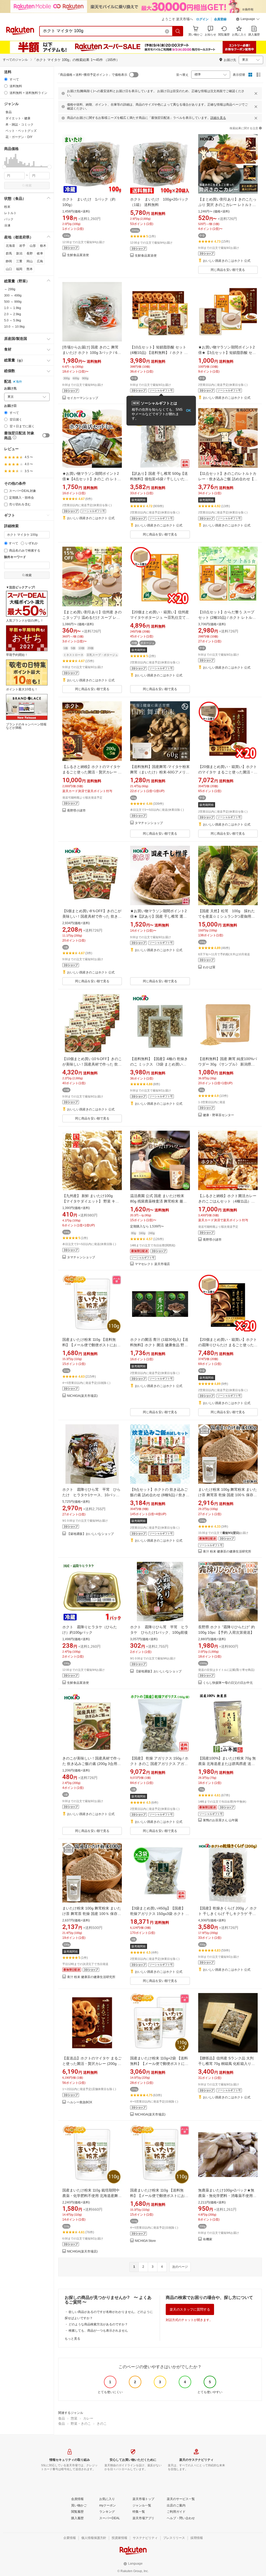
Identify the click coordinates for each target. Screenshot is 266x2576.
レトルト (10, 213)
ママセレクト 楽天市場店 (152, 1264)
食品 (62, 2418)
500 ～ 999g (13, 302)
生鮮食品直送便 (78, 255)
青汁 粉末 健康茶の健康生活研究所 (227, 1552)
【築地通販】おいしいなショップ (90, 1534)
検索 (29, 186)
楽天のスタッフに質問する (190, 2309)
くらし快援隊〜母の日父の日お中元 (228, 1683)
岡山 (30, 261)
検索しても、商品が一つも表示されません (98, 2331)
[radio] (6, 79)
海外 (19, 382)
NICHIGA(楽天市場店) (82, 1396)
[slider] (4, 167)
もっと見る (72, 2339)
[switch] (46, 435)
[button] (248, 20)
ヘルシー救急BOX (80, 2102)
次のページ (180, 2267)
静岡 (9, 261)
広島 (40, 261)
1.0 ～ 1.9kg (13, 308)
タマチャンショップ (149, 823)
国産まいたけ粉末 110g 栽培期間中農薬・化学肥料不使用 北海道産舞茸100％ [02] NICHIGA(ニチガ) (92, 2196)
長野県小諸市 (76, 811)
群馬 (9, 253)
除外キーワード (15, 557)
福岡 (19, 269)
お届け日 (10, 406)
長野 (30, 253)
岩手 (22, 246)
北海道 (10, 246)
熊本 (30, 269)
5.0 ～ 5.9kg (13, 320)
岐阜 (40, 253)
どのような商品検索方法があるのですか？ (98, 2324)
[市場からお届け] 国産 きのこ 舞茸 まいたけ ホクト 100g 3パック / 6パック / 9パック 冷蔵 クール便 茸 (92, 353)
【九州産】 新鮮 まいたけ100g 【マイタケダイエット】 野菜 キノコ (91, 1201)
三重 (19, 261)
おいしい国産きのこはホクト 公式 (227, 261)
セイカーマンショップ (83, 398)
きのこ (102, 2424)
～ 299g (10, 289)
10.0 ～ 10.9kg (14, 327)
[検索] (178, 31)
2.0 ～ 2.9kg (13, 314)
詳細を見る (218, 118)
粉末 (7, 207)
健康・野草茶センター (218, 1115)
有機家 (208, 2239)
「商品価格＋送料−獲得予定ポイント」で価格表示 (92, 75)
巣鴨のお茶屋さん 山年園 (220, 1820)
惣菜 (74, 2418)
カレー (88, 2418)
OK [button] (188, 411)
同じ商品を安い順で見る (228, 270)
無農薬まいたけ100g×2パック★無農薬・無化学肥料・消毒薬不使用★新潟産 (227, 2196)
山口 (9, 269)
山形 (33, 246)
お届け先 (10, 389)
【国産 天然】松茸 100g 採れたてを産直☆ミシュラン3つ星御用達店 (227, 916)
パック (9, 219)
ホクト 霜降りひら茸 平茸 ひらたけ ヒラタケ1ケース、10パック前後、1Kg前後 (91, 1495)
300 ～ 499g (13, 296)
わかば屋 (209, 967)
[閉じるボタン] (256, 93)
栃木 (43, 246)
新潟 (19, 253)
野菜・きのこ (81, 2424)
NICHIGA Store (145, 2241)
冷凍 (7, 225)
